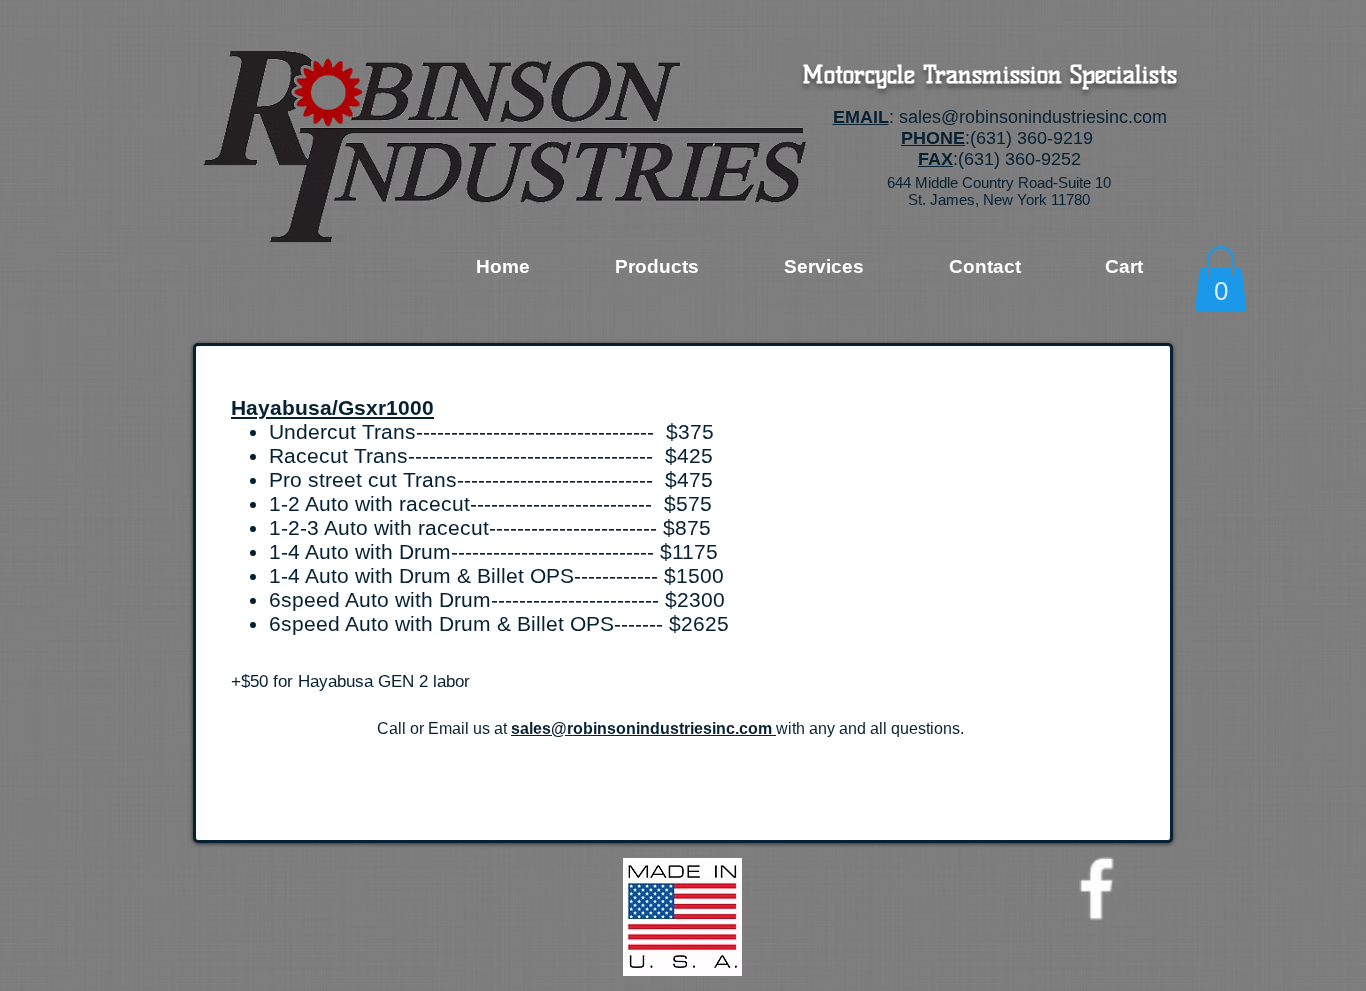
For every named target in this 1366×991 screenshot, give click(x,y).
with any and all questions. (870, 728)
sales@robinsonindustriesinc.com (1033, 117)
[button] (1220, 279)
